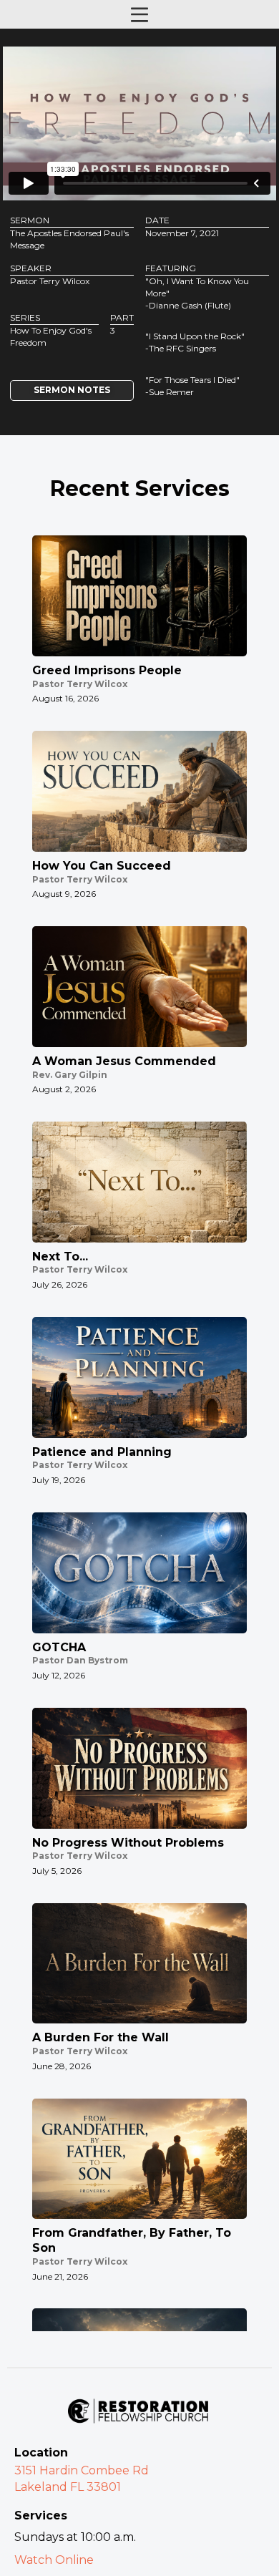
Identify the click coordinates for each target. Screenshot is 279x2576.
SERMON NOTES (72, 390)
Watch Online (54, 2560)
